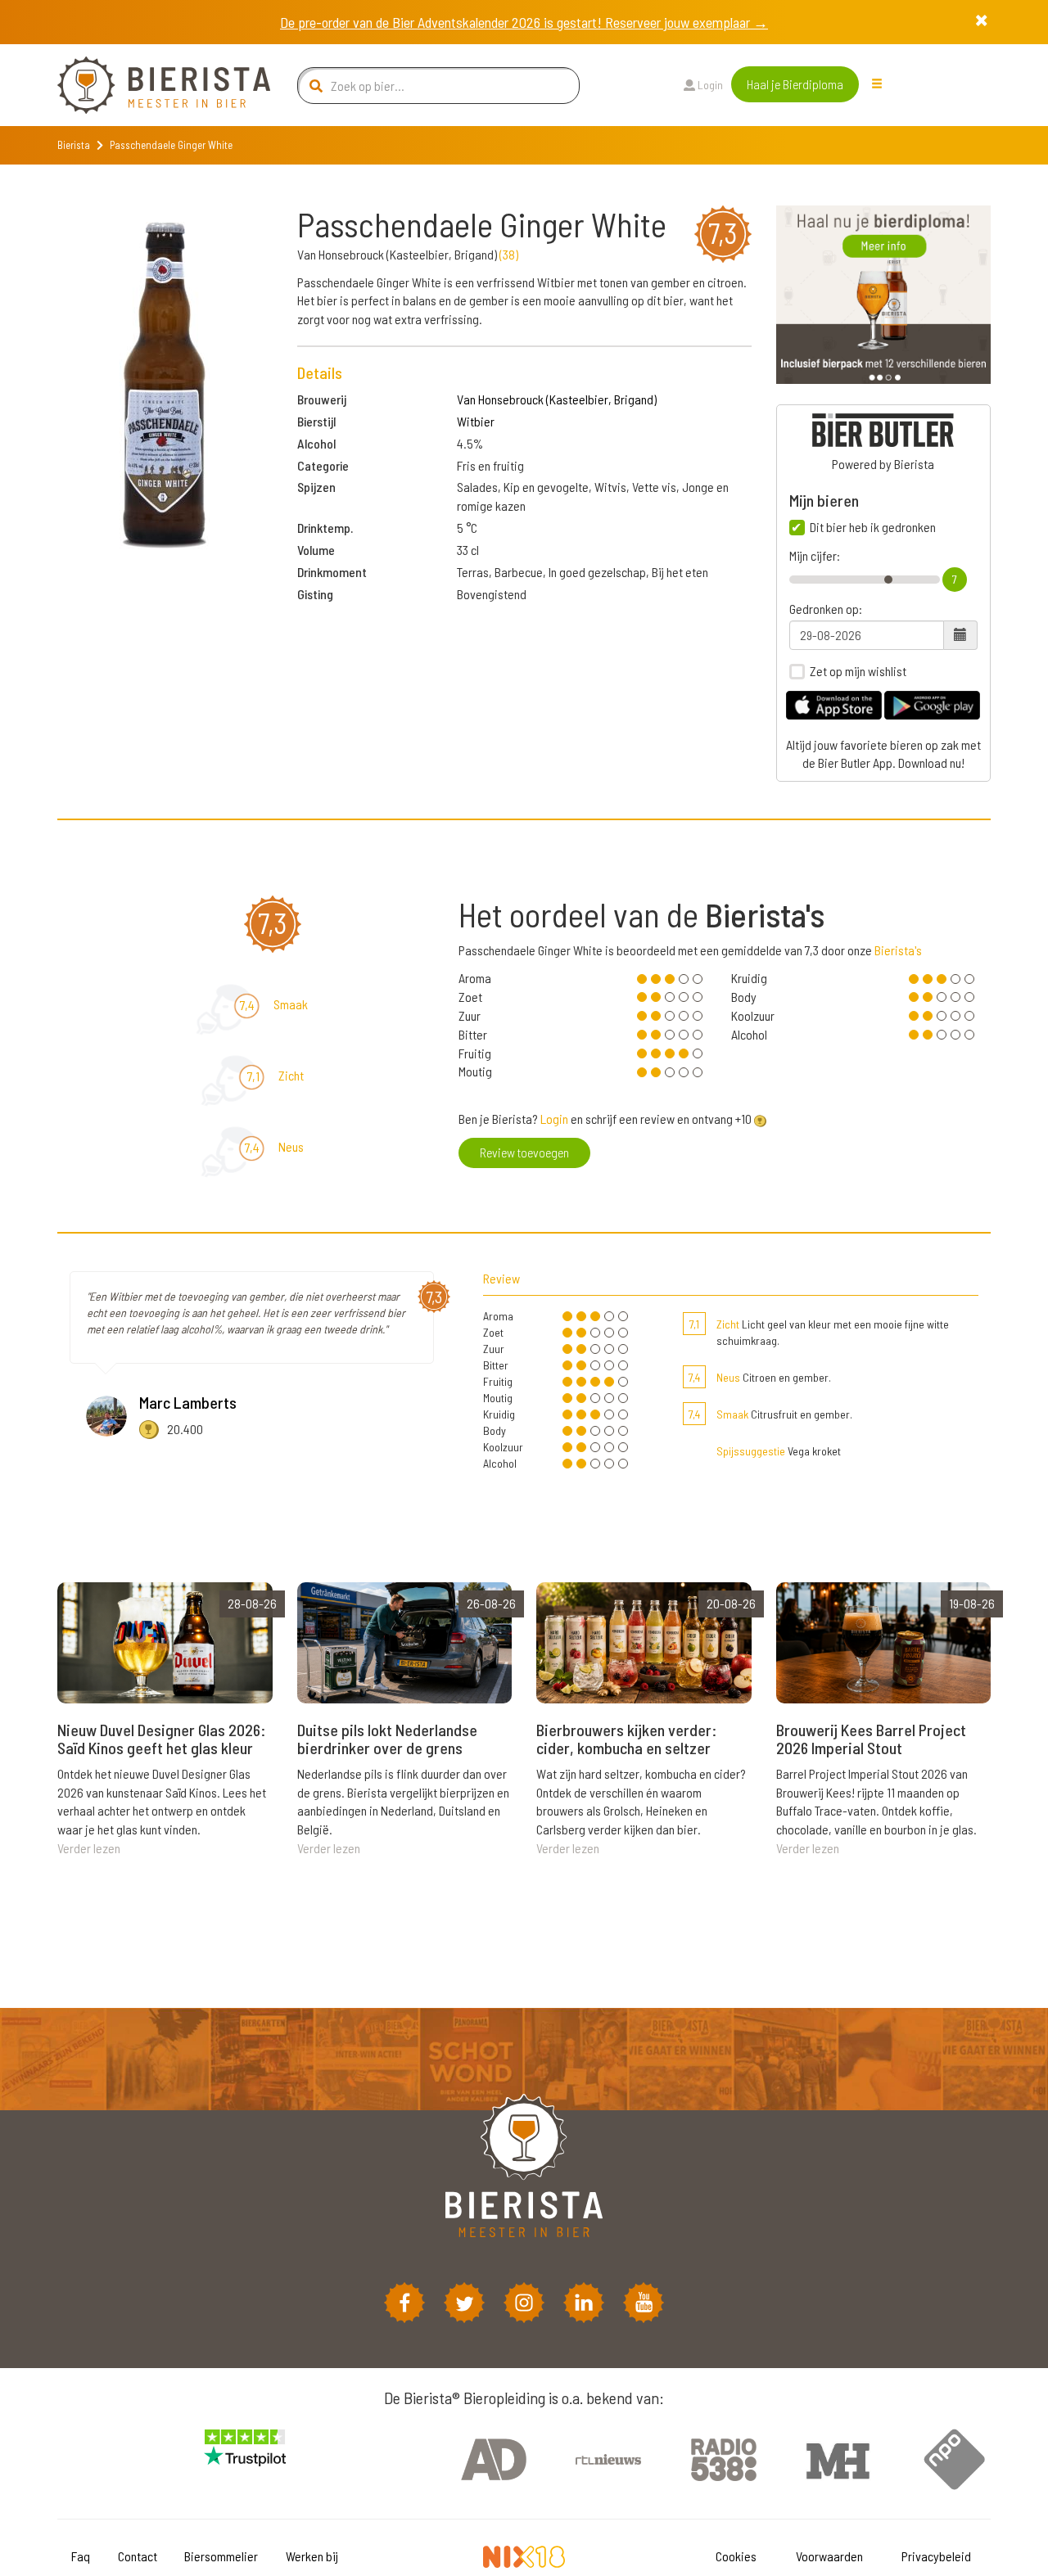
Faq (81, 2556)
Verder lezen (89, 1848)
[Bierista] (151, 85)
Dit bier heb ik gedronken (873, 527)
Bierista (74, 145)
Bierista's (898, 950)
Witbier (476, 421)
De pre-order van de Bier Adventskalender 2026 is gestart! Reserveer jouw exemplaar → (524, 22)
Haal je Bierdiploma (795, 84)
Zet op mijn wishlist (858, 671)
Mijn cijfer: (815, 556)
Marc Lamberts (188, 1402)
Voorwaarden (829, 2556)
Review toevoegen (524, 1152)
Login (709, 85)
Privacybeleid (936, 2556)
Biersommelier (221, 2556)
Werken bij (312, 2556)
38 (509, 254)
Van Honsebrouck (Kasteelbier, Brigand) (557, 399)
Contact (138, 2556)
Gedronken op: (826, 609)
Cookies (736, 2556)
